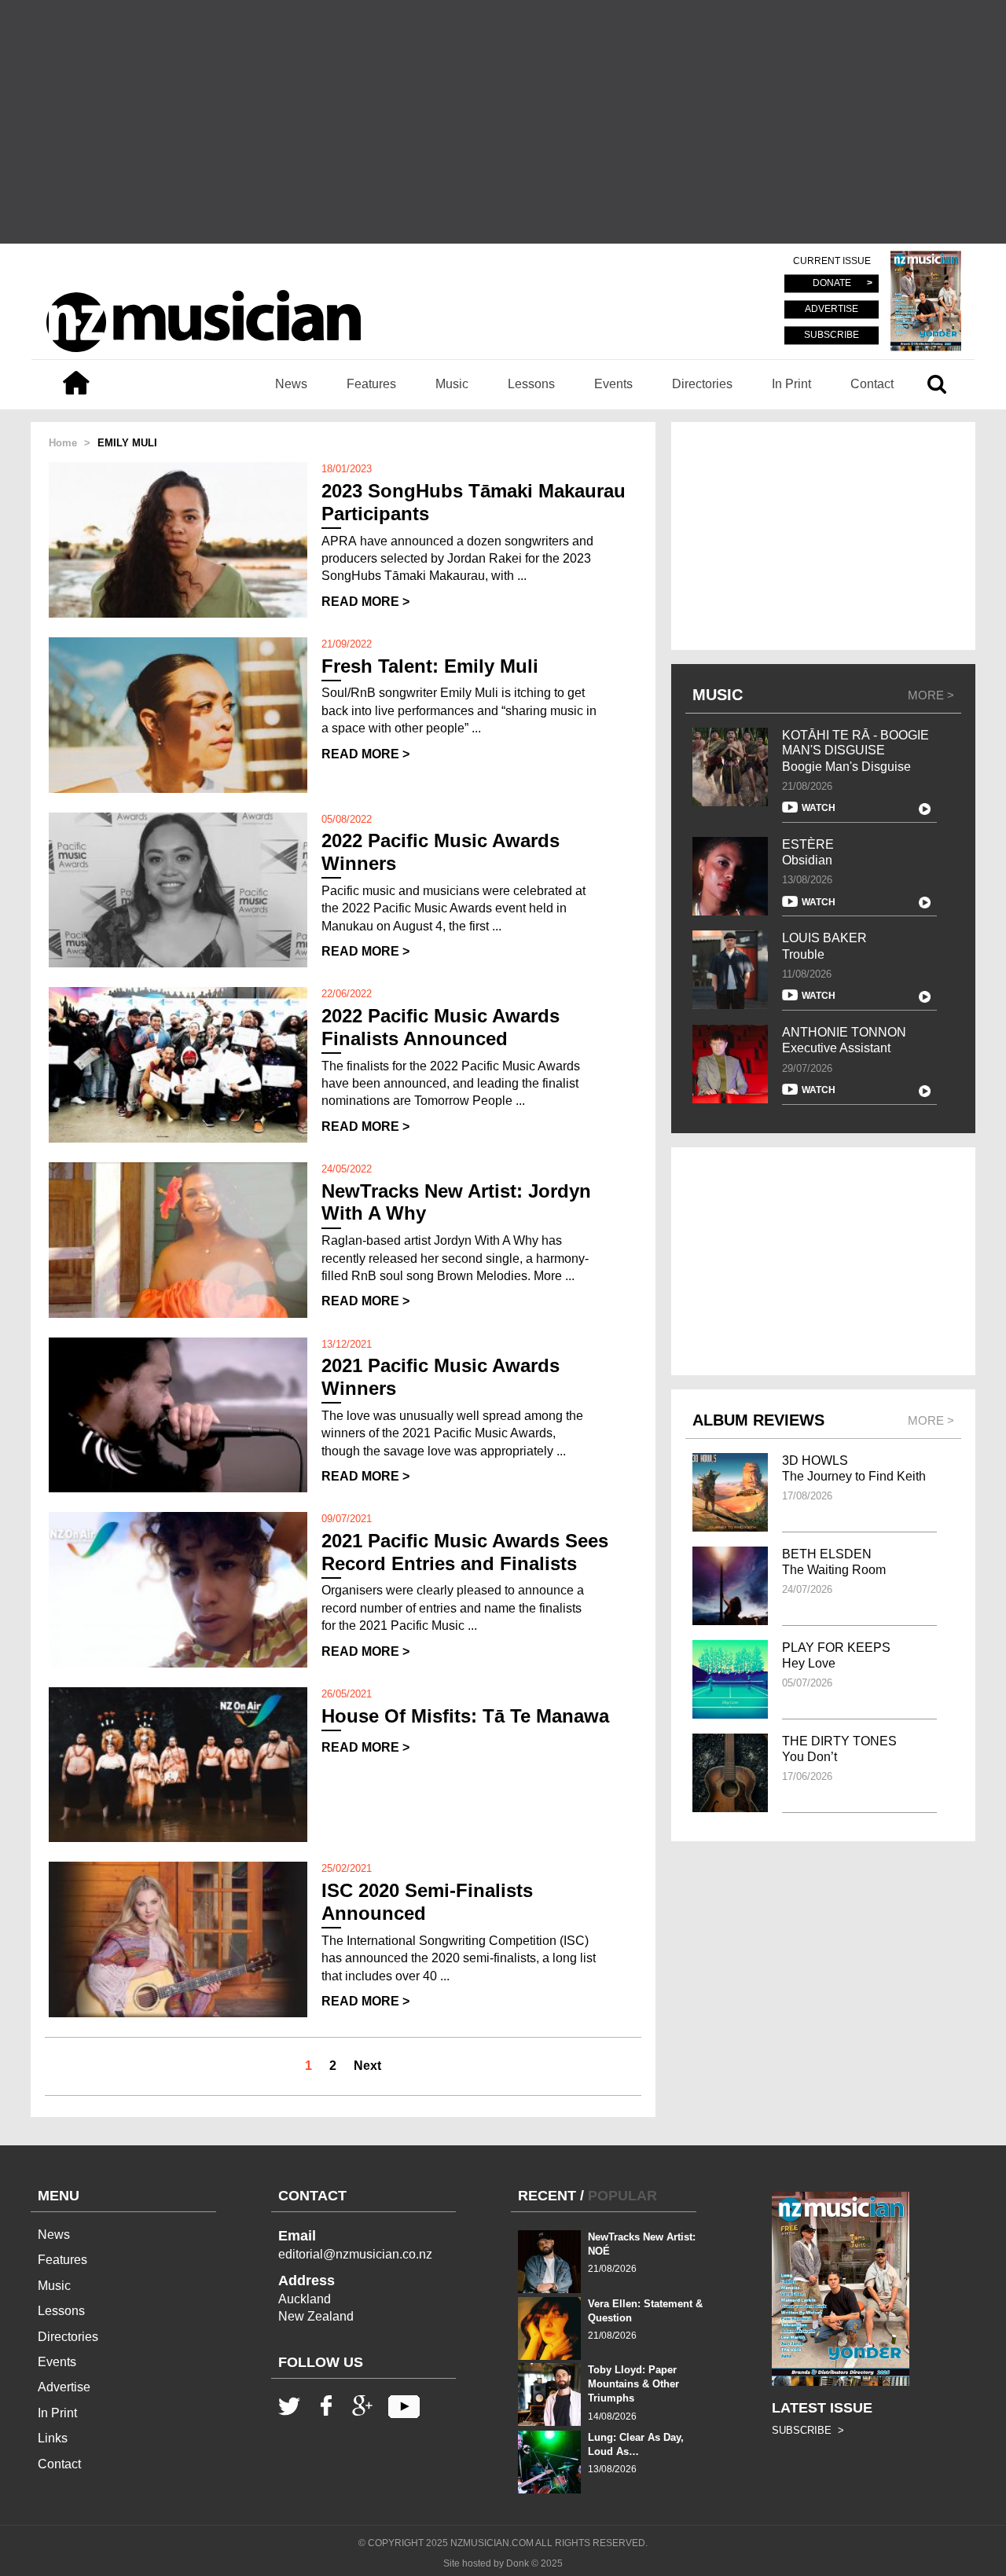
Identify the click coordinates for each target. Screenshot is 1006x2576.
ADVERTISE (832, 310)
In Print (791, 384)
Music (452, 384)
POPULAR (622, 2196)
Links (53, 2438)
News (291, 384)
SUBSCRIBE (832, 335)
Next (367, 2066)
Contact (872, 384)
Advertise (64, 2387)
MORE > (931, 695)
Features (371, 384)
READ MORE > (365, 602)
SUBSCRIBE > (808, 2430)
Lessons (531, 384)
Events (613, 384)
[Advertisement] (503, 122)
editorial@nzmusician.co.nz (355, 2254)
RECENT (547, 2196)
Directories (702, 384)
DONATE (832, 284)
